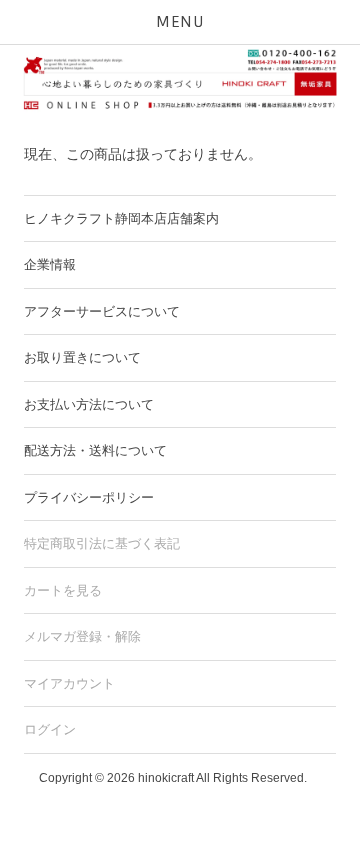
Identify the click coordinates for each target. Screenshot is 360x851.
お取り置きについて (82, 357)
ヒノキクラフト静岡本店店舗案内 (121, 218)
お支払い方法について (89, 404)
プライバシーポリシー (89, 497)
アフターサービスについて (102, 311)
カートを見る (63, 590)
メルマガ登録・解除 (82, 636)
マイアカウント (69, 683)
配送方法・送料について (95, 450)
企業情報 (50, 264)
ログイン (50, 729)
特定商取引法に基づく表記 (102, 543)
